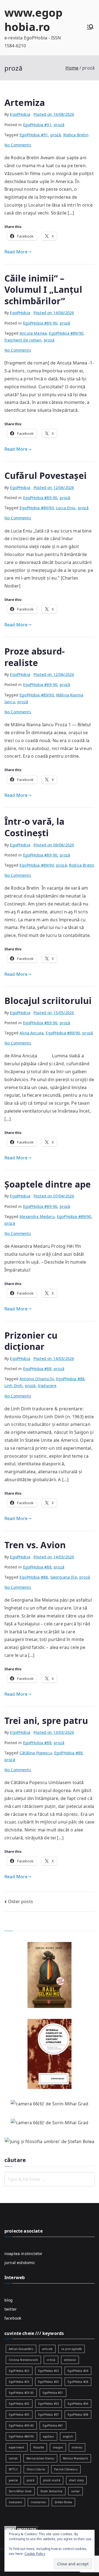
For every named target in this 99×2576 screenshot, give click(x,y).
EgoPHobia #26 (49, 2382)
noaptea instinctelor (23, 2254)
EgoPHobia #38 (78, 2415)
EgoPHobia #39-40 (21, 2426)
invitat (13, 2458)
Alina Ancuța (31, 1033)
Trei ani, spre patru (46, 1720)
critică (51, 2360)
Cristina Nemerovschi (23, 2360)
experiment (17, 2447)
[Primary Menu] (90, 28)
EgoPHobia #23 (49, 2371)
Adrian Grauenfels (21, 2349)
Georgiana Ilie (64, 1577)
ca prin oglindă (71, 2349)
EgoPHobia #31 (53, 2393)
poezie (13, 2480)
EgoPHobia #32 (19, 2404)
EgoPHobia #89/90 (66, 333)
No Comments (18, 145)
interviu (77, 2447)
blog (9, 2300)
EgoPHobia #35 (19, 2415)
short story (76, 2480)
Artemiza (25, 102)
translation (38, 2502)
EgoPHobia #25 (19, 2382)
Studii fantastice (52, 2491)
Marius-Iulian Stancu (40, 2458)
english (68, 2436)
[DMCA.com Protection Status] (21, 2529)
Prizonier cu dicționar (31, 1341)
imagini (58, 2447)
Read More (16, 252)
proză (59, 125)
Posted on (54, 114)
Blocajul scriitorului (48, 1001)
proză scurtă (52, 2480)
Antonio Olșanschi (37, 1379)
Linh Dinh (13, 1386)
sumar (75, 2491)
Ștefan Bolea (63, 2502)
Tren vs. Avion (35, 1545)
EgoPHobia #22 (19, 2371)
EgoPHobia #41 (53, 2426)
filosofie (39, 2447)
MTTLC (13, 2469)
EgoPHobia (20, 114)
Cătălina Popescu (36, 1753)
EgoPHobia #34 (78, 2404)
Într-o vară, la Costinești (34, 827)
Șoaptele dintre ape (48, 1184)
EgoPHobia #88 (37, 1369)
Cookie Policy (35, 2554)
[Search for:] (50, 2179)
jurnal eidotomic (20, 2263)
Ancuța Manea (33, 333)
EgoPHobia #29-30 (21, 2393)
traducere (47, 1386)
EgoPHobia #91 (37, 125)
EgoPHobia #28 (78, 2382)
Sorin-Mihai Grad (20, 2491)
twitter (11, 2309)
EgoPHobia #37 (49, 2415)
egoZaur (49, 2436)
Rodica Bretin (76, 135)
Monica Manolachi (75, 2458)
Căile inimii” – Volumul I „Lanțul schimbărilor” (43, 290)
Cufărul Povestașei (46, 475)
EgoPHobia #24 (78, 2371)
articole (47, 2349)
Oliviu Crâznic (36, 2469)
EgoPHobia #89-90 (40, 323)
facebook (13, 2318)
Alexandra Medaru (37, 1216)
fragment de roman (23, 340)
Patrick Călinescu (66, 2469)
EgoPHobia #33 (49, 2404)
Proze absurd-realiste (35, 657)
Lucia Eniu (66, 508)
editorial (70, 2360)
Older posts (20, 1901)
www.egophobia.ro (33, 20)
